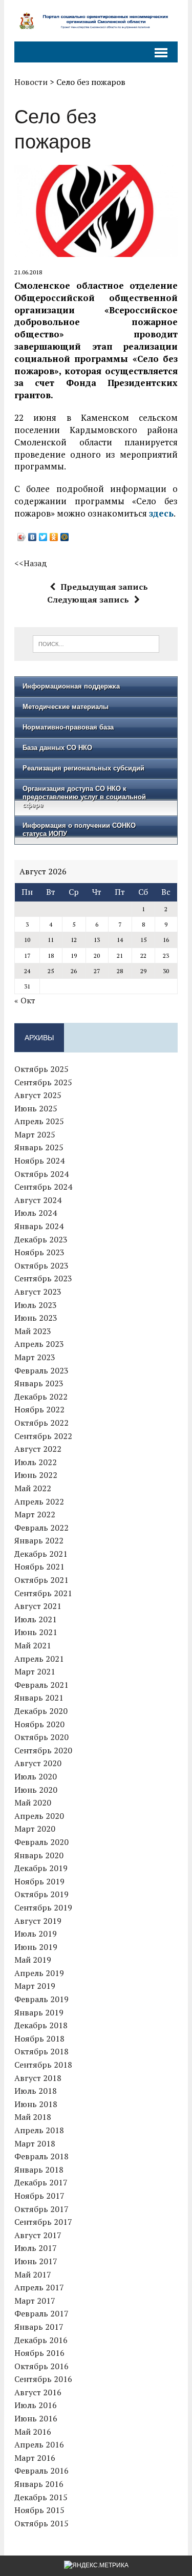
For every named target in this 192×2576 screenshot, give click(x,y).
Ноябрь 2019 (39, 1881)
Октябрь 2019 (41, 1894)
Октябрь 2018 (41, 2051)
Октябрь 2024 (41, 1174)
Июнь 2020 (36, 1790)
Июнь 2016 (36, 2418)
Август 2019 (38, 1921)
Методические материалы (66, 707)
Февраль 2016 (41, 2471)
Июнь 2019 (36, 1947)
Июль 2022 (36, 1462)
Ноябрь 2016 (39, 2353)
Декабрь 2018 (41, 2025)
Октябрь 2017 (41, 2209)
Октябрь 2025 (41, 1069)
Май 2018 (33, 2117)
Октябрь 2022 (41, 1423)
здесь (161, 513)
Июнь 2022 (36, 1475)
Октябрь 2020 (41, 1737)
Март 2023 (35, 1357)
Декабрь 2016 (41, 2340)
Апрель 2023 (39, 1344)
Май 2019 (33, 1960)
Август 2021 (38, 1606)
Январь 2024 (39, 1226)
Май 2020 (33, 1802)
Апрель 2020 (39, 1816)
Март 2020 (35, 1829)
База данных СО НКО (57, 748)
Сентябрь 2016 (43, 2379)
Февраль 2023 (41, 1370)
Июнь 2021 (36, 1632)
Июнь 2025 (36, 1108)
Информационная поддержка (71, 686)
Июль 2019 (36, 1934)
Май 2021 (33, 1645)
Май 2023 (33, 1331)
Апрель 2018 (39, 2130)
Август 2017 (38, 2235)
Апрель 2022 (39, 1501)
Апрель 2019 (39, 1973)
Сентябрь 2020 (43, 1750)
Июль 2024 (36, 1213)
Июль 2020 (36, 1776)
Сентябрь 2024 (43, 1187)
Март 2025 (35, 1134)
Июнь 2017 (36, 2261)
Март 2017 (35, 2301)
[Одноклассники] (54, 537)
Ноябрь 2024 (39, 1161)
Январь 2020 (39, 1855)
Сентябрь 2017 (43, 2222)
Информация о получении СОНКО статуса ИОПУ (79, 830)
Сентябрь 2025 (43, 1082)
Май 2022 (33, 1488)
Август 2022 (38, 1449)
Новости (31, 82)
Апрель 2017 (39, 2287)
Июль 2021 (36, 1619)
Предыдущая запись (104, 587)
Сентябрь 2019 (43, 1907)
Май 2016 (33, 2432)
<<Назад (31, 563)
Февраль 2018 (41, 2156)
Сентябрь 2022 (43, 1436)
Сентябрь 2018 (43, 2065)
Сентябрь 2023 (43, 1278)
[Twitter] (43, 537)
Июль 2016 (36, 2405)
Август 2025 (38, 1095)
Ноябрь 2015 (39, 2510)
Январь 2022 (39, 1540)
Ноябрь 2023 (39, 1252)
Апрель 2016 (39, 2444)
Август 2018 (38, 2078)
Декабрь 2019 (41, 1868)
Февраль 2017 (41, 2313)
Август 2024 (38, 1200)
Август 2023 (38, 1292)
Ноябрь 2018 (39, 2038)
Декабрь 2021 (41, 1554)
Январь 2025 (39, 1147)
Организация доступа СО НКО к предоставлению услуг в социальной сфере (84, 797)
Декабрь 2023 (41, 1239)
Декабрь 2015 (41, 2497)
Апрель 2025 (39, 1121)
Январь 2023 (39, 1383)
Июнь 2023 (36, 1318)
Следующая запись (88, 599)
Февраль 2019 (41, 1999)
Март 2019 (35, 1986)
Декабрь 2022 (41, 1397)
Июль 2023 (36, 1305)
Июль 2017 (36, 2248)
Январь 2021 (39, 1698)
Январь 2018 (39, 2170)
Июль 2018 (36, 2091)
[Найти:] (96, 643)
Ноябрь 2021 (39, 1566)
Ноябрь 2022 (39, 1409)
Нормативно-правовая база (68, 727)
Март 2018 (35, 2143)
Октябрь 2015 (41, 2523)
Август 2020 (38, 1763)
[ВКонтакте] (33, 537)
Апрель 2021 (39, 1659)
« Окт (25, 1000)
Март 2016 (35, 2458)
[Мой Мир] (65, 537)
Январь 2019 (39, 2012)
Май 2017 (33, 2274)
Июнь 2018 (36, 2104)
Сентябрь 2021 (43, 1593)
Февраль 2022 (41, 1528)
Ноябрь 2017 (39, 2196)
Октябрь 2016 (41, 2366)
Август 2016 (38, 2392)
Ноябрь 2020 (39, 1724)
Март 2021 (35, 1671)
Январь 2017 (39, 2327)
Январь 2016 (39, 2484)
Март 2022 (35, 1514)
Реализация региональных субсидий (83, 768)
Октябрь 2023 (41, 1265)
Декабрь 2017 (41, 2182)
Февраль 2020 (41, 1842)
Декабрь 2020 (41, 1711)
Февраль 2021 (41, 1685)
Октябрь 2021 (41, 1580)
